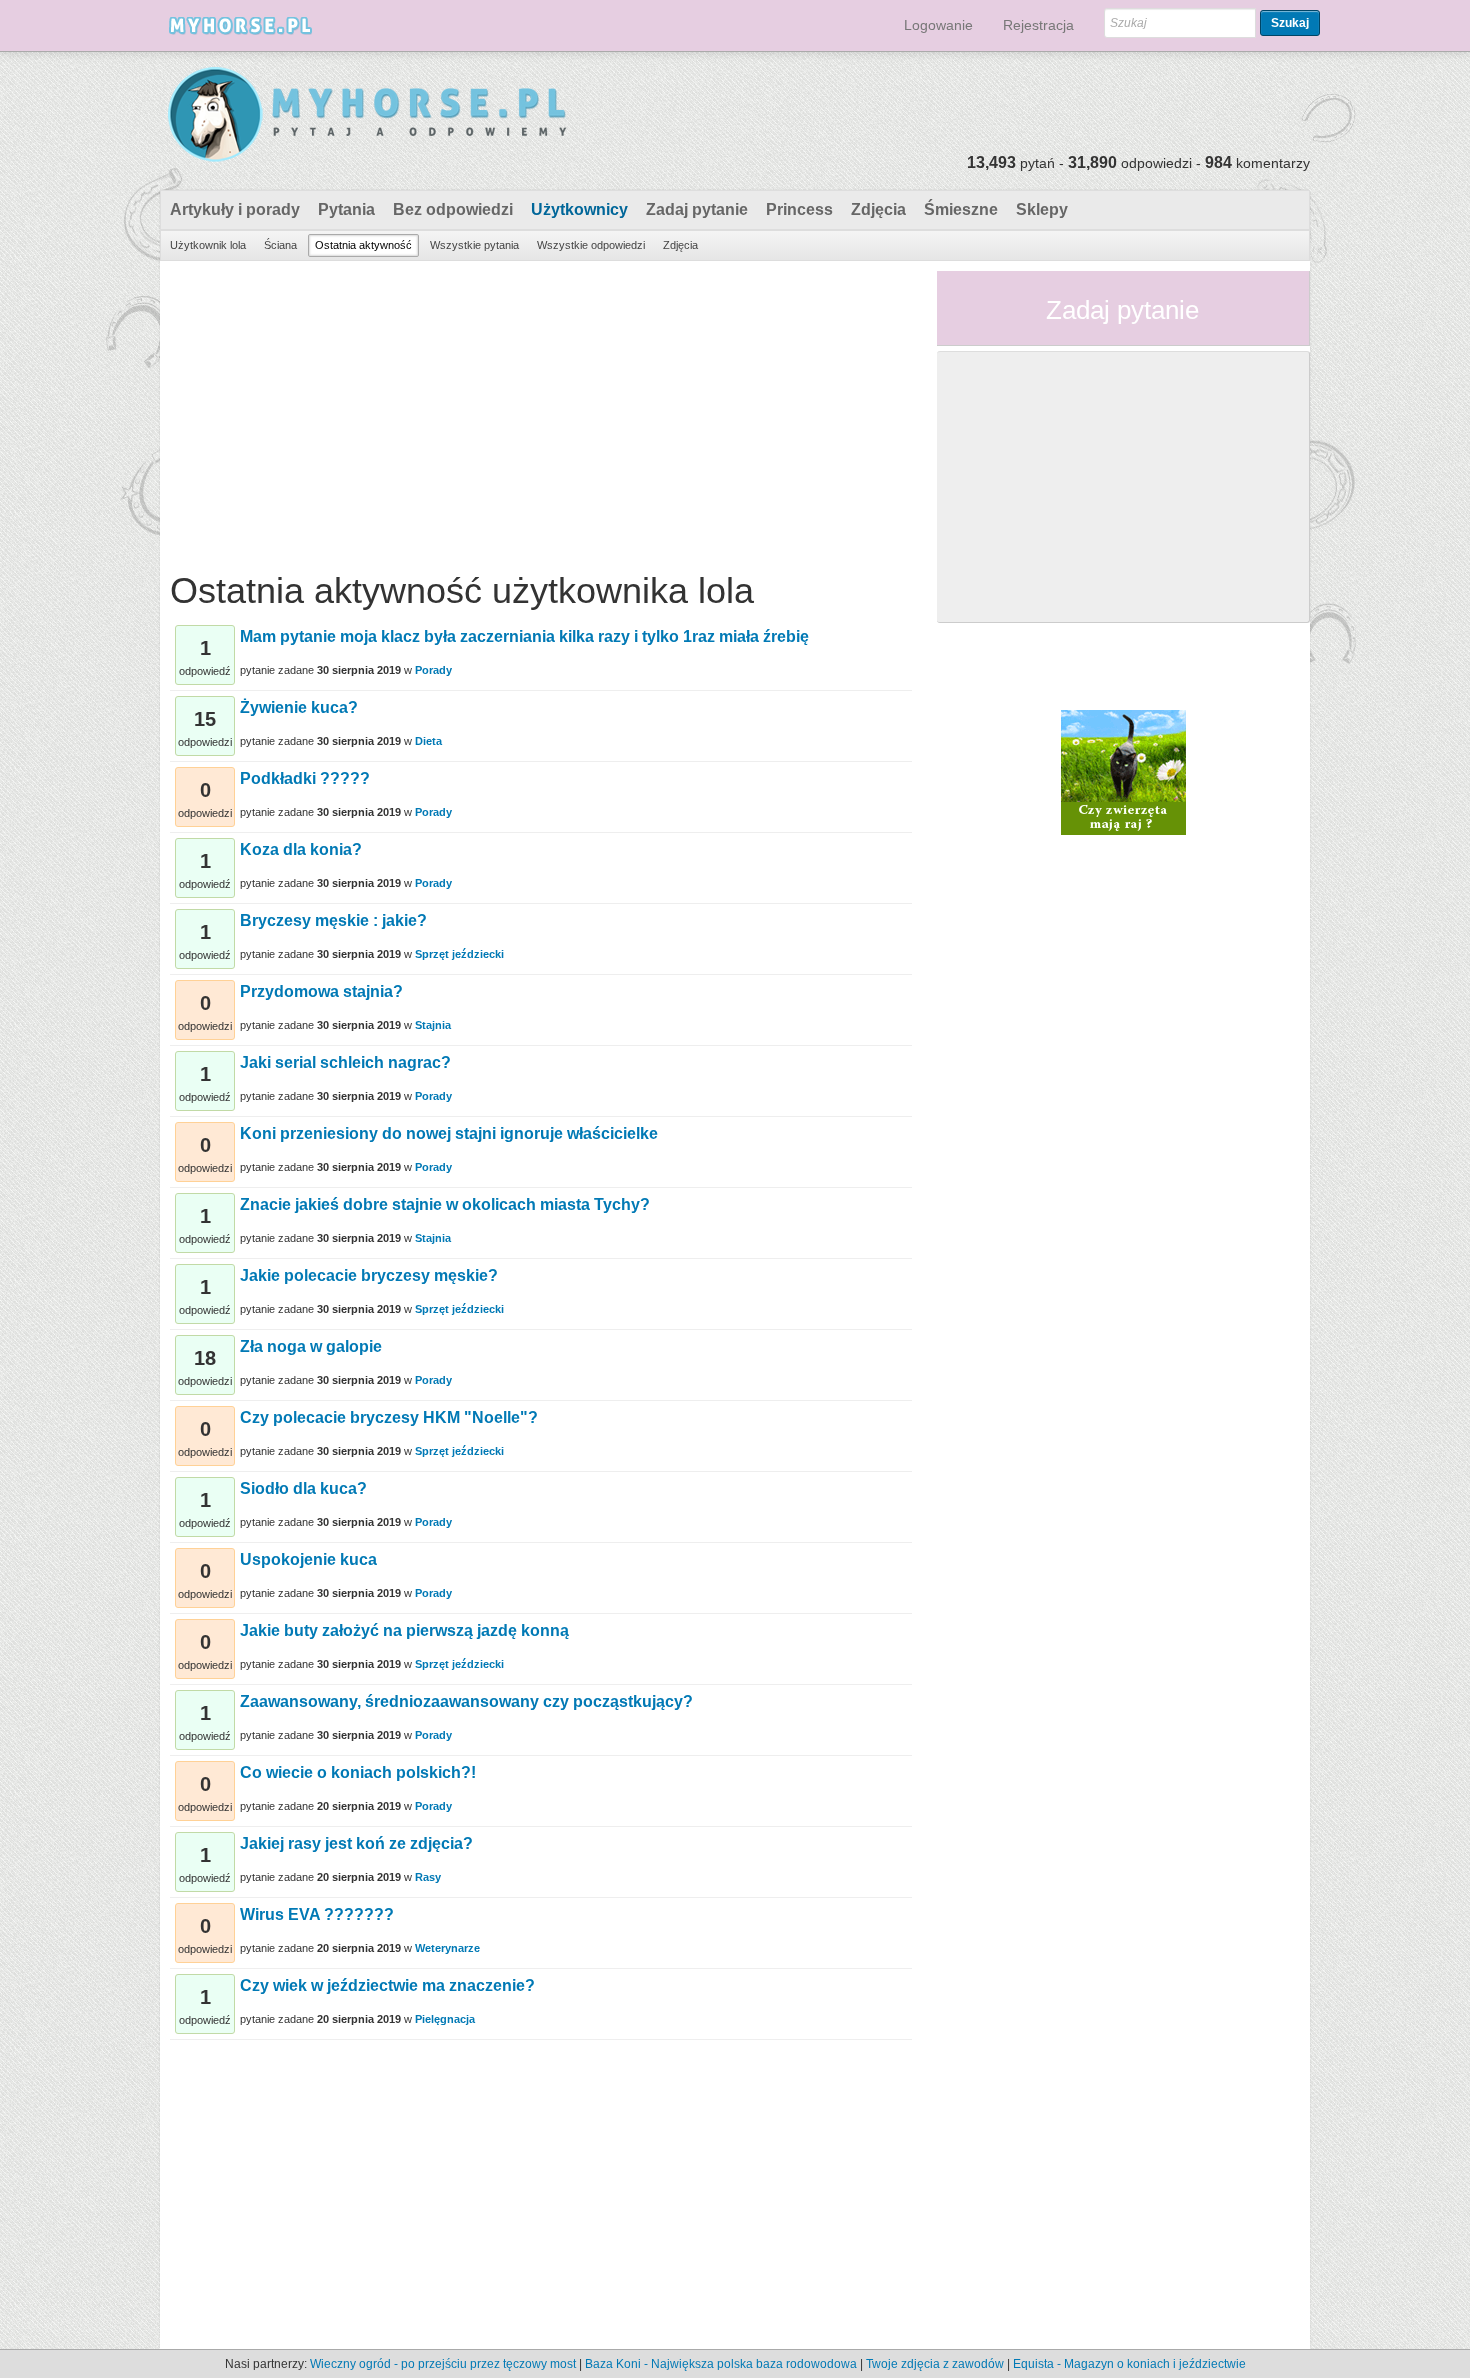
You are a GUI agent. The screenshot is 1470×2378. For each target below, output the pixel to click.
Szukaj (1290, 23)
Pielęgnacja (445, 2019)
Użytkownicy (579, 209)
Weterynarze (447, 1948)
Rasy (428, 1877)
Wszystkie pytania (474, 245)
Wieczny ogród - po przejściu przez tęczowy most (443, 2364)
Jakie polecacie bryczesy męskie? (369, 1275)
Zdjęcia (878, 209)
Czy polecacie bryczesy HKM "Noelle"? (389, 1417)
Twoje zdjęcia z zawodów (935, 2364)
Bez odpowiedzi (453, 209)
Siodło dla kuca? (303, 1488)
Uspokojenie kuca (308, 1559)
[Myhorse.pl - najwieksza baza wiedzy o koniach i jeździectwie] (368, 115)
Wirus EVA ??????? (317, 1914)
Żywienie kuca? (299, 707)
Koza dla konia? (301, 849)
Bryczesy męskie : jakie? (333, 920)
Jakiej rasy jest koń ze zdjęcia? (356, 1843)
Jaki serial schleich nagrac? (345, 1062)
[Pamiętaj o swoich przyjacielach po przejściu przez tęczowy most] (1123, 771)
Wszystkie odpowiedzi (591, 245)
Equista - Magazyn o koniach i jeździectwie (1129, 2364)
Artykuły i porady (235, 209)
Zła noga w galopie (311, 1346)
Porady (433, 670)
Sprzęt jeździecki (459, 954)
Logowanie (938, 25)
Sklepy (1042, 209)
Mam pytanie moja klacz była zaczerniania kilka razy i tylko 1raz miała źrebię (524, 636)
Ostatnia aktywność (363, 245)
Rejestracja (1038, 25)
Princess (799, 209)
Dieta (428, 741)
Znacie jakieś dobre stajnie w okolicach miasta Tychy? (445, 1204)
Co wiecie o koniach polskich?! (358, 1772)
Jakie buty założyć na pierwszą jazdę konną (404, 1630)
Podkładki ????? (305, 778)
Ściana (280, 245)
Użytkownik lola (208, 245)
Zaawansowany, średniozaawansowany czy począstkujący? (466, 1701)
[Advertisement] (541, 411)
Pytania (346, 209)
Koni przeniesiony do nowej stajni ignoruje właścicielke (449, 1133)
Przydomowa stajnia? (321, 991)
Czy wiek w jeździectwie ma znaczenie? (387, 1985)
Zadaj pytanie (697, 209)
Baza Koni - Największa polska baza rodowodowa (721, 2364)
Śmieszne (961, 209)
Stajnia (433, 1025)
